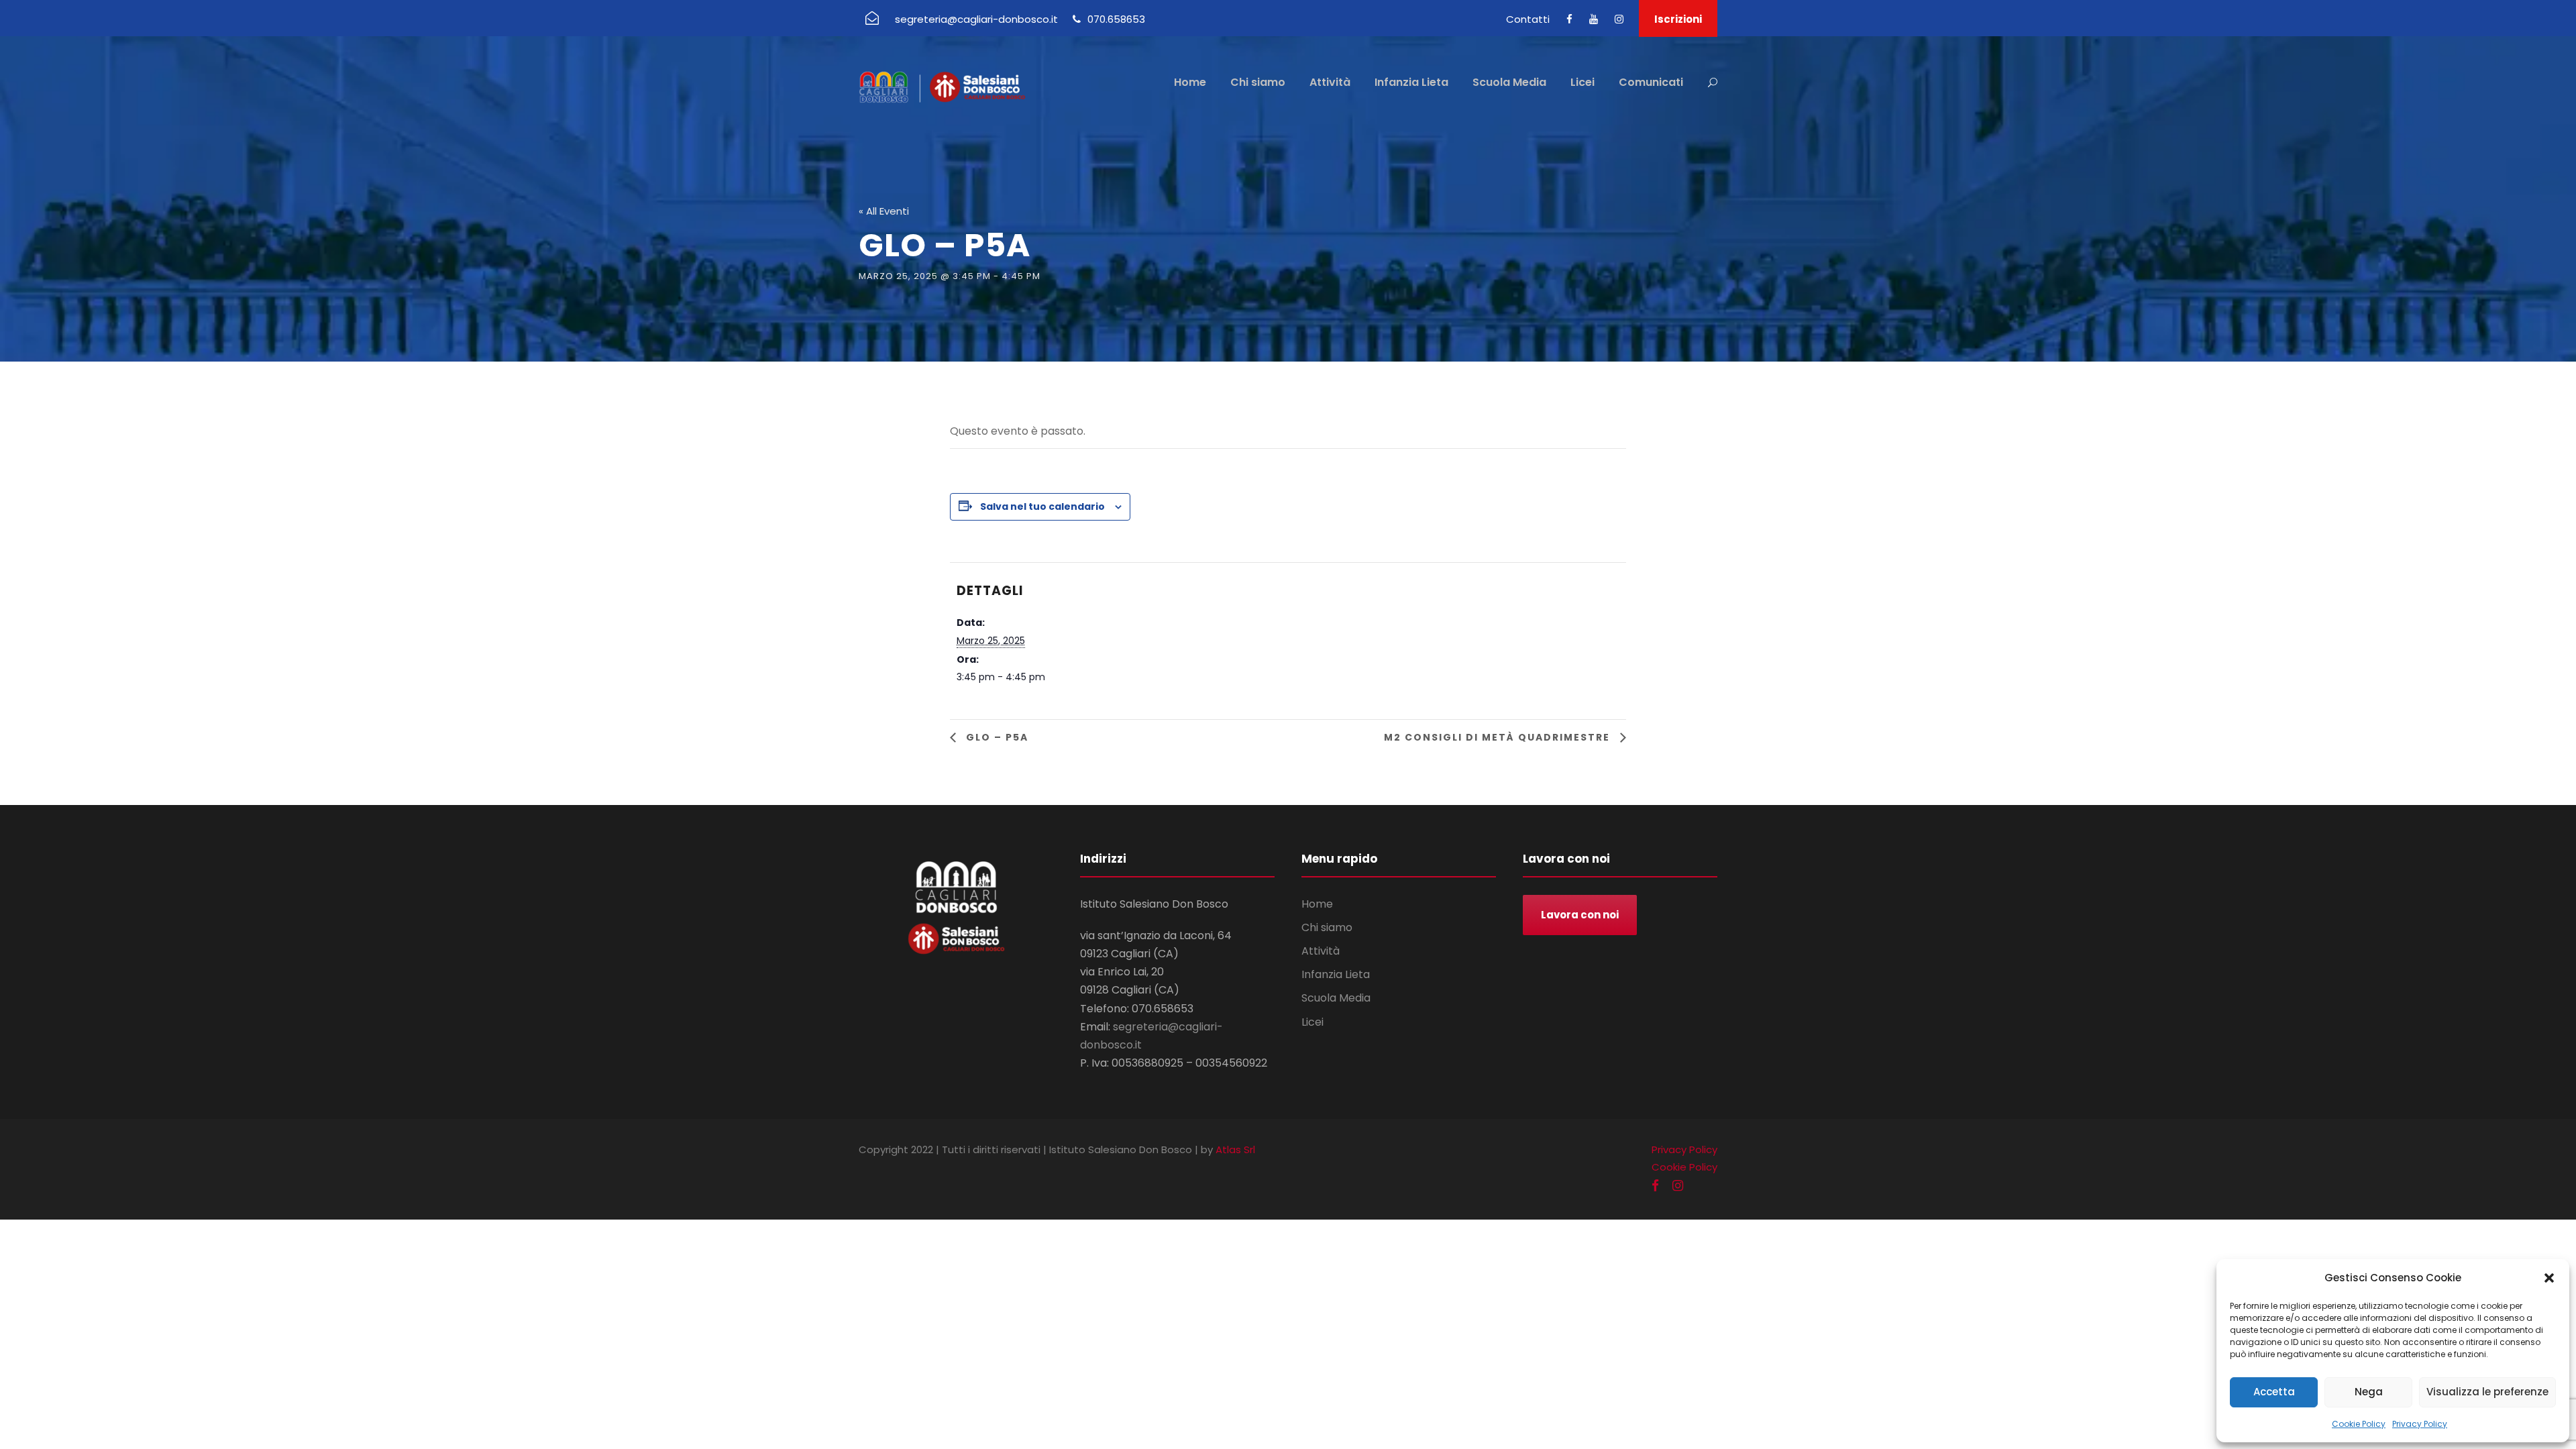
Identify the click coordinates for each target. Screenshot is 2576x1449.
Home (1190, 82)
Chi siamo (1258, 82)
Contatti (1528, 19)
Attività (1330, 82)
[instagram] (1619, 19)
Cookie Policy (2359, 1424)
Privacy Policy (2420, 1424)
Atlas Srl (1235, 1149)
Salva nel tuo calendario (1042, 506)
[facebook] (1569, 19)
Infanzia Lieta (1411, 82)
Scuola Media (1509, 82)
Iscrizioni (1678, 19)
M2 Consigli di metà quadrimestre (1499, 737)
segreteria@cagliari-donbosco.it (976, 19)
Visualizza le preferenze (2487, 1392)
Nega (2369, 1392)
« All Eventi (884, 211)
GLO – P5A (996, 737)
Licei (1582, 82)
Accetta (2274, 1392)
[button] (2549, 1278)
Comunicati (1651, 82)
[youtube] (1594, 19)
